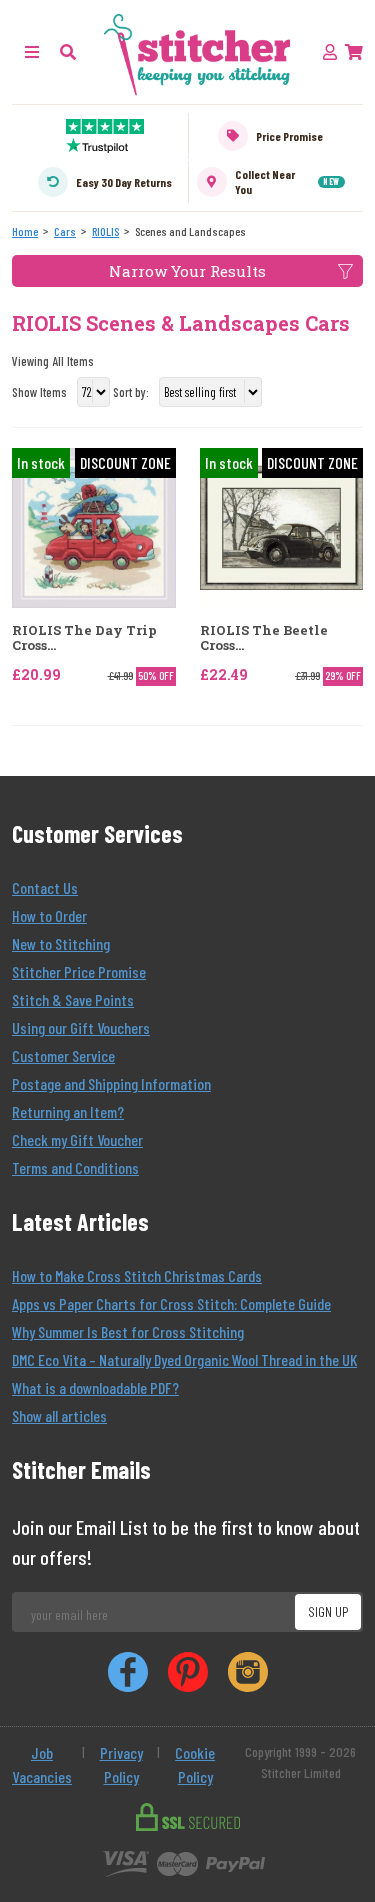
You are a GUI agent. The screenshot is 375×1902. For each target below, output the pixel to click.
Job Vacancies (42, 1764)
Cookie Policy (195, 1764)
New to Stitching (61, 943)
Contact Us (45, 887)
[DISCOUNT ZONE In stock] (94, 525)
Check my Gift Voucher (77, 1139)
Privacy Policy (121, 1764)
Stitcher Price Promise (79, 971)
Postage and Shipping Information (111, 1083)
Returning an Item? (68, 1111)
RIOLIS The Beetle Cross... (264, 638)
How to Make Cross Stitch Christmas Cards (137, 1275)
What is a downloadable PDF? (95, 1387)
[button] (68, 51)
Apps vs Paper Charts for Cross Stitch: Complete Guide (171, 1303)
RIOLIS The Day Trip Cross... (84, 638)
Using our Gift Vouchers (81, 1027)
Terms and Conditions (75, 1167)
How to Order (49, 915)
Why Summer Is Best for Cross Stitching (128, 1331)
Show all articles (59, 1415)
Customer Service (63, 1055)
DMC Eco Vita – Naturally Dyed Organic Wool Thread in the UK (184, 1359)
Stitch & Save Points (73, 999)
